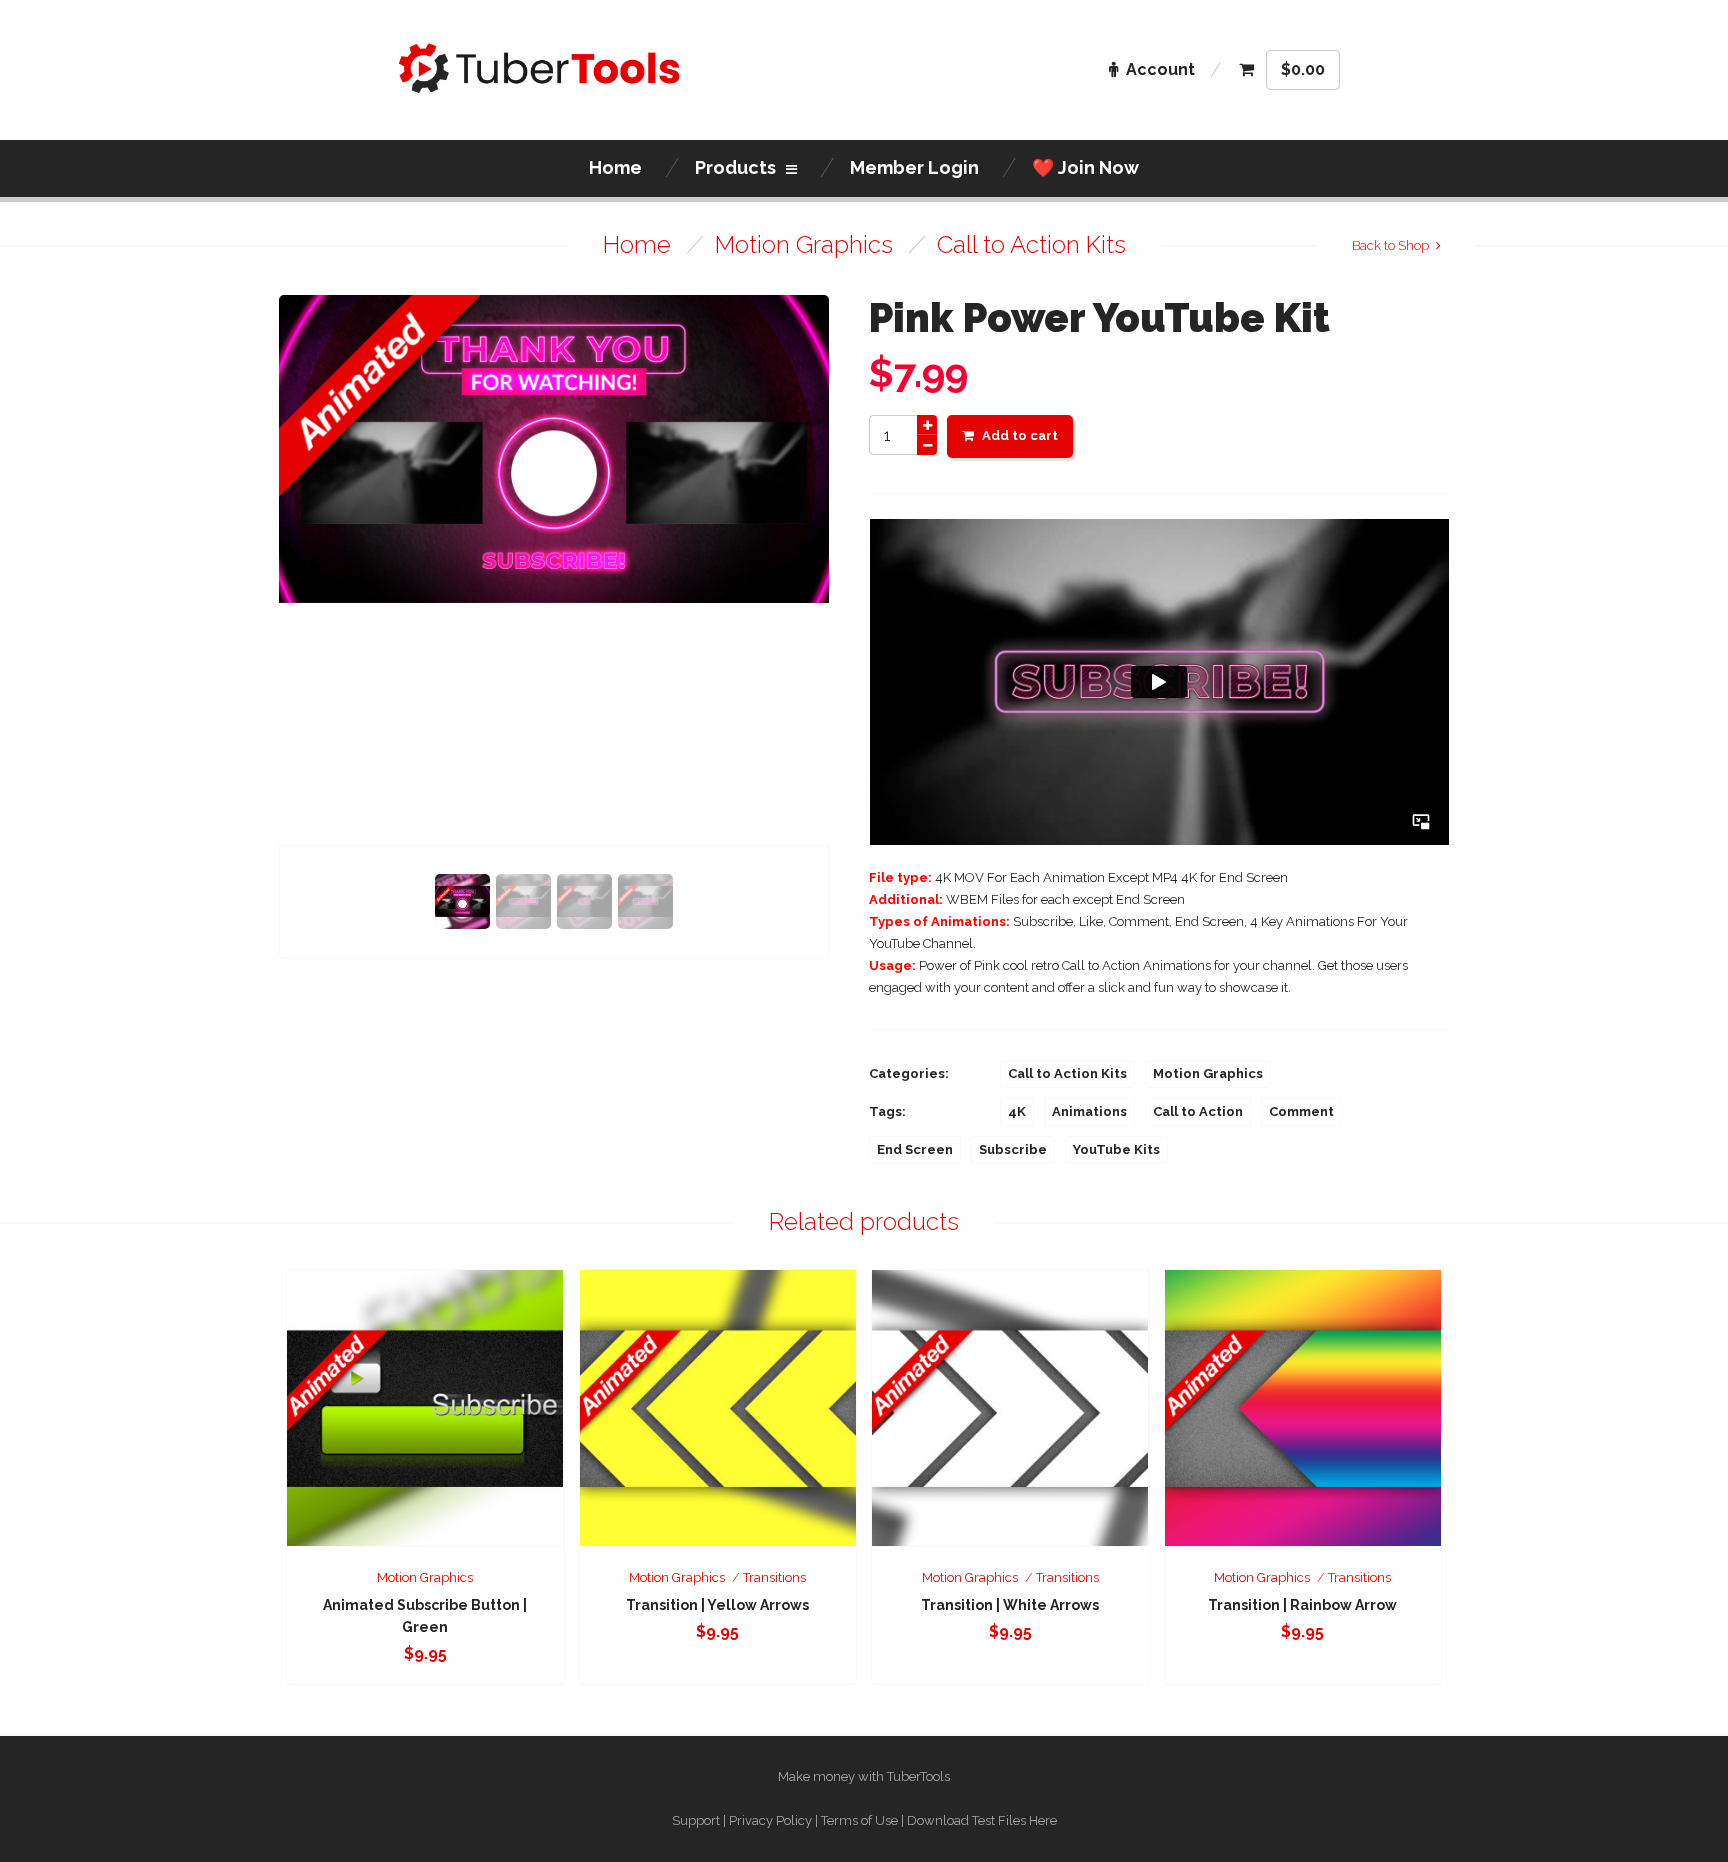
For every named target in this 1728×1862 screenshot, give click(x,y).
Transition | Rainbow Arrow (1302, 1605)
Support (696, 1820)
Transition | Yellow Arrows (717, 1605)
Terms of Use (859, 1820)
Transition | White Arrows (1010, 1605)
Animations (1089, 1111)
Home (637, 244)
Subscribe (1013, 1149)
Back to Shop (1390, 245)
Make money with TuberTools (864, 1776)
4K (1017, 1111)
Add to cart (1020, 435)
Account (1160, 69)
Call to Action (1198, 1111)
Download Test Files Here (982, 1820)
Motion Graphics (804, 244)
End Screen (915, 1149)
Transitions (774, 1577)
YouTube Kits (1116, 1149)
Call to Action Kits (1031, 244)
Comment (1301, 1111)
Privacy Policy (770, 1820)
